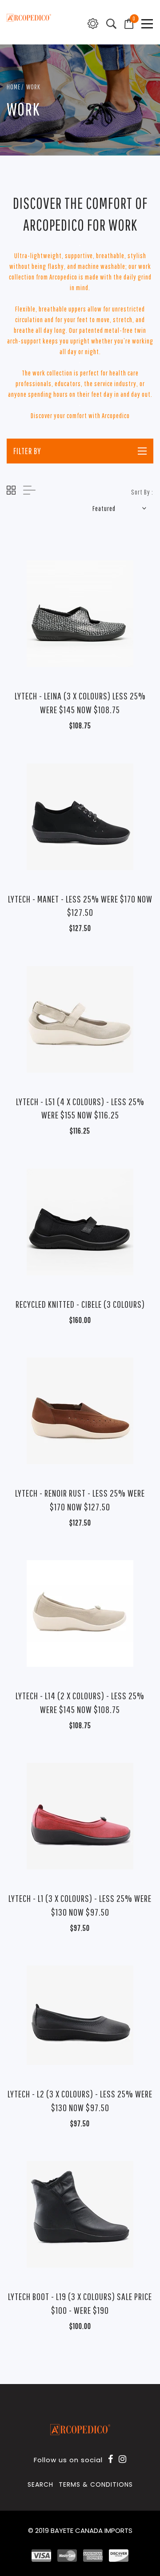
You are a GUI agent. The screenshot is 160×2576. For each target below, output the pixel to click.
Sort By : (142, 492)
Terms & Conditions (96, 2484)
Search (40, 2484)
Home (14, 86)
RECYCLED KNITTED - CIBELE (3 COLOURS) (80, 1304)
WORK (33, 86)
